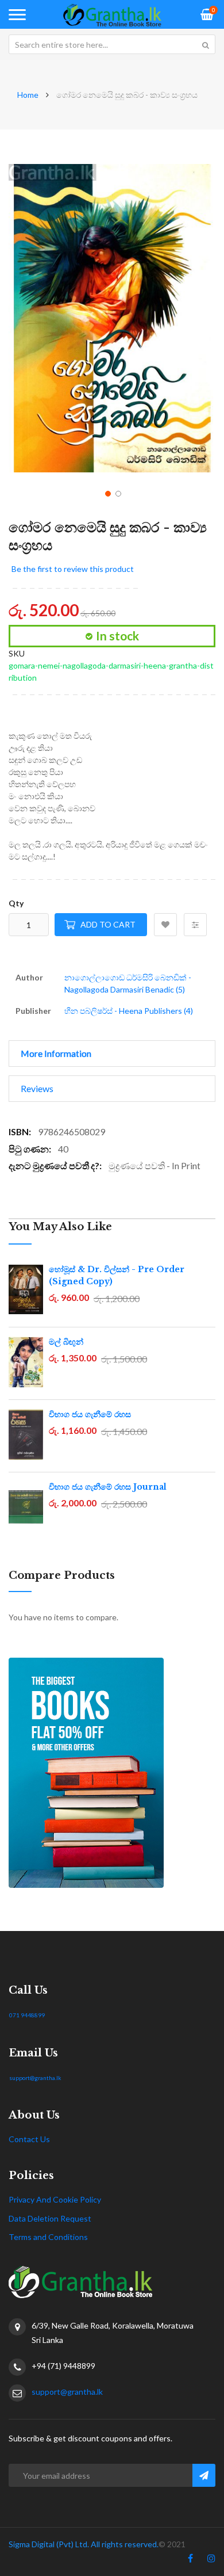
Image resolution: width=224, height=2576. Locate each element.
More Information (56, 1053)
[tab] (112, 1054)
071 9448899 (27, 2015)
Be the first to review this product (73, 569)
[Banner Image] (112, 1773)
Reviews (37, 1088)
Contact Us (29, 2139)
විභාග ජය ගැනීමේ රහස (90, 1414)
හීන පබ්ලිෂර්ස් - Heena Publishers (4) (129, 1011)
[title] (190, 2560)
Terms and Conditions (48, 2237)
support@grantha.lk (35, 2078)
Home (28, 95)
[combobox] (112, 44)
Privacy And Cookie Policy (55, 2199)
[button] (107, 493)
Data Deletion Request (50, 2218)
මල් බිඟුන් (66, 1342)
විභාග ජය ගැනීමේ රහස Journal (108, 1487)
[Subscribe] (204, 2475)
